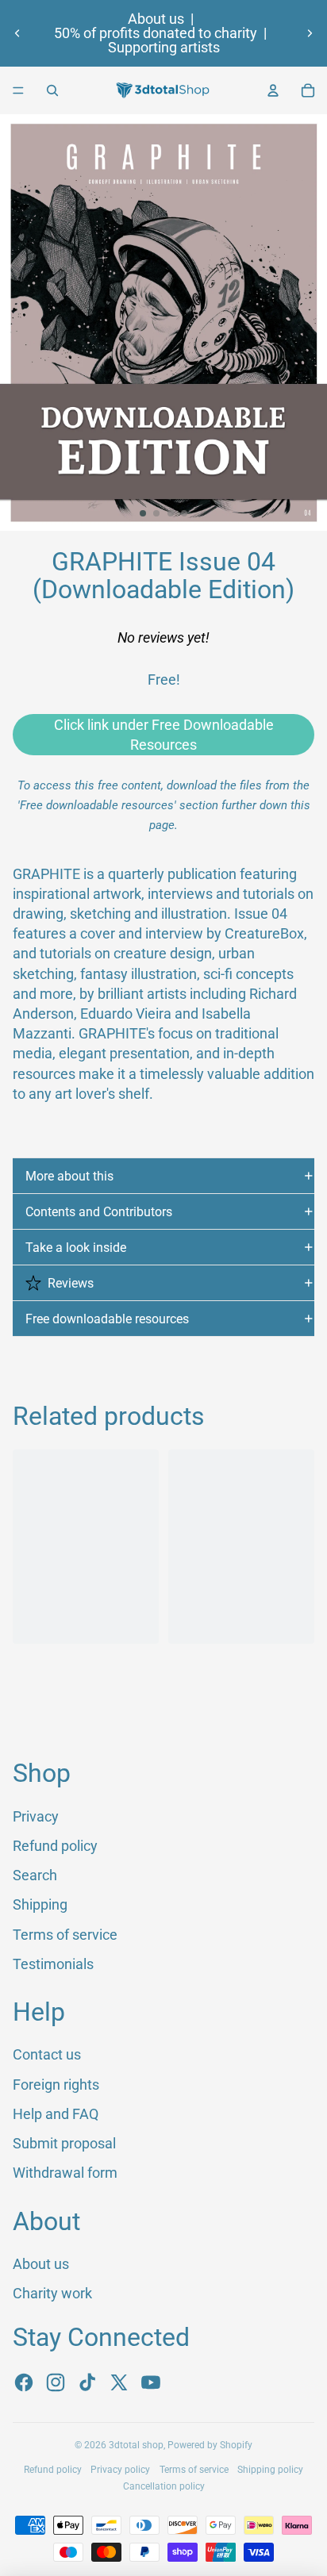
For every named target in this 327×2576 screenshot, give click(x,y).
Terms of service (65, 1935)
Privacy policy (120, 2470)
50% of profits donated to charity (156, 33)
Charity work (52, 2293)
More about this (69, 1176)
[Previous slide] (17, 33)
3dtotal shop (136, 2445)
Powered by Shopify (210, 2445)
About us (156, 19)
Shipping (40, 1904)
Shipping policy (270, 2470)
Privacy (36, 1816)
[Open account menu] (273, 90)
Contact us (47, 2054)
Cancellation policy (164, 2486)
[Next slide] (310, 33)
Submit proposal (64, 2143)
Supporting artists (164, 48)
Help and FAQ (56, 2114)
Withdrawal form (65, 2173)
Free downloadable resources (107, 1319)
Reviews (71, 1283)
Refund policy (55, 1846)
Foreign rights (56, 2085)
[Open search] (52, 90)
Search (35, 1875)
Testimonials (53, 1964)
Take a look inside (76, 1248)
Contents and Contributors (99, 1212)
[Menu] (18, 90)
